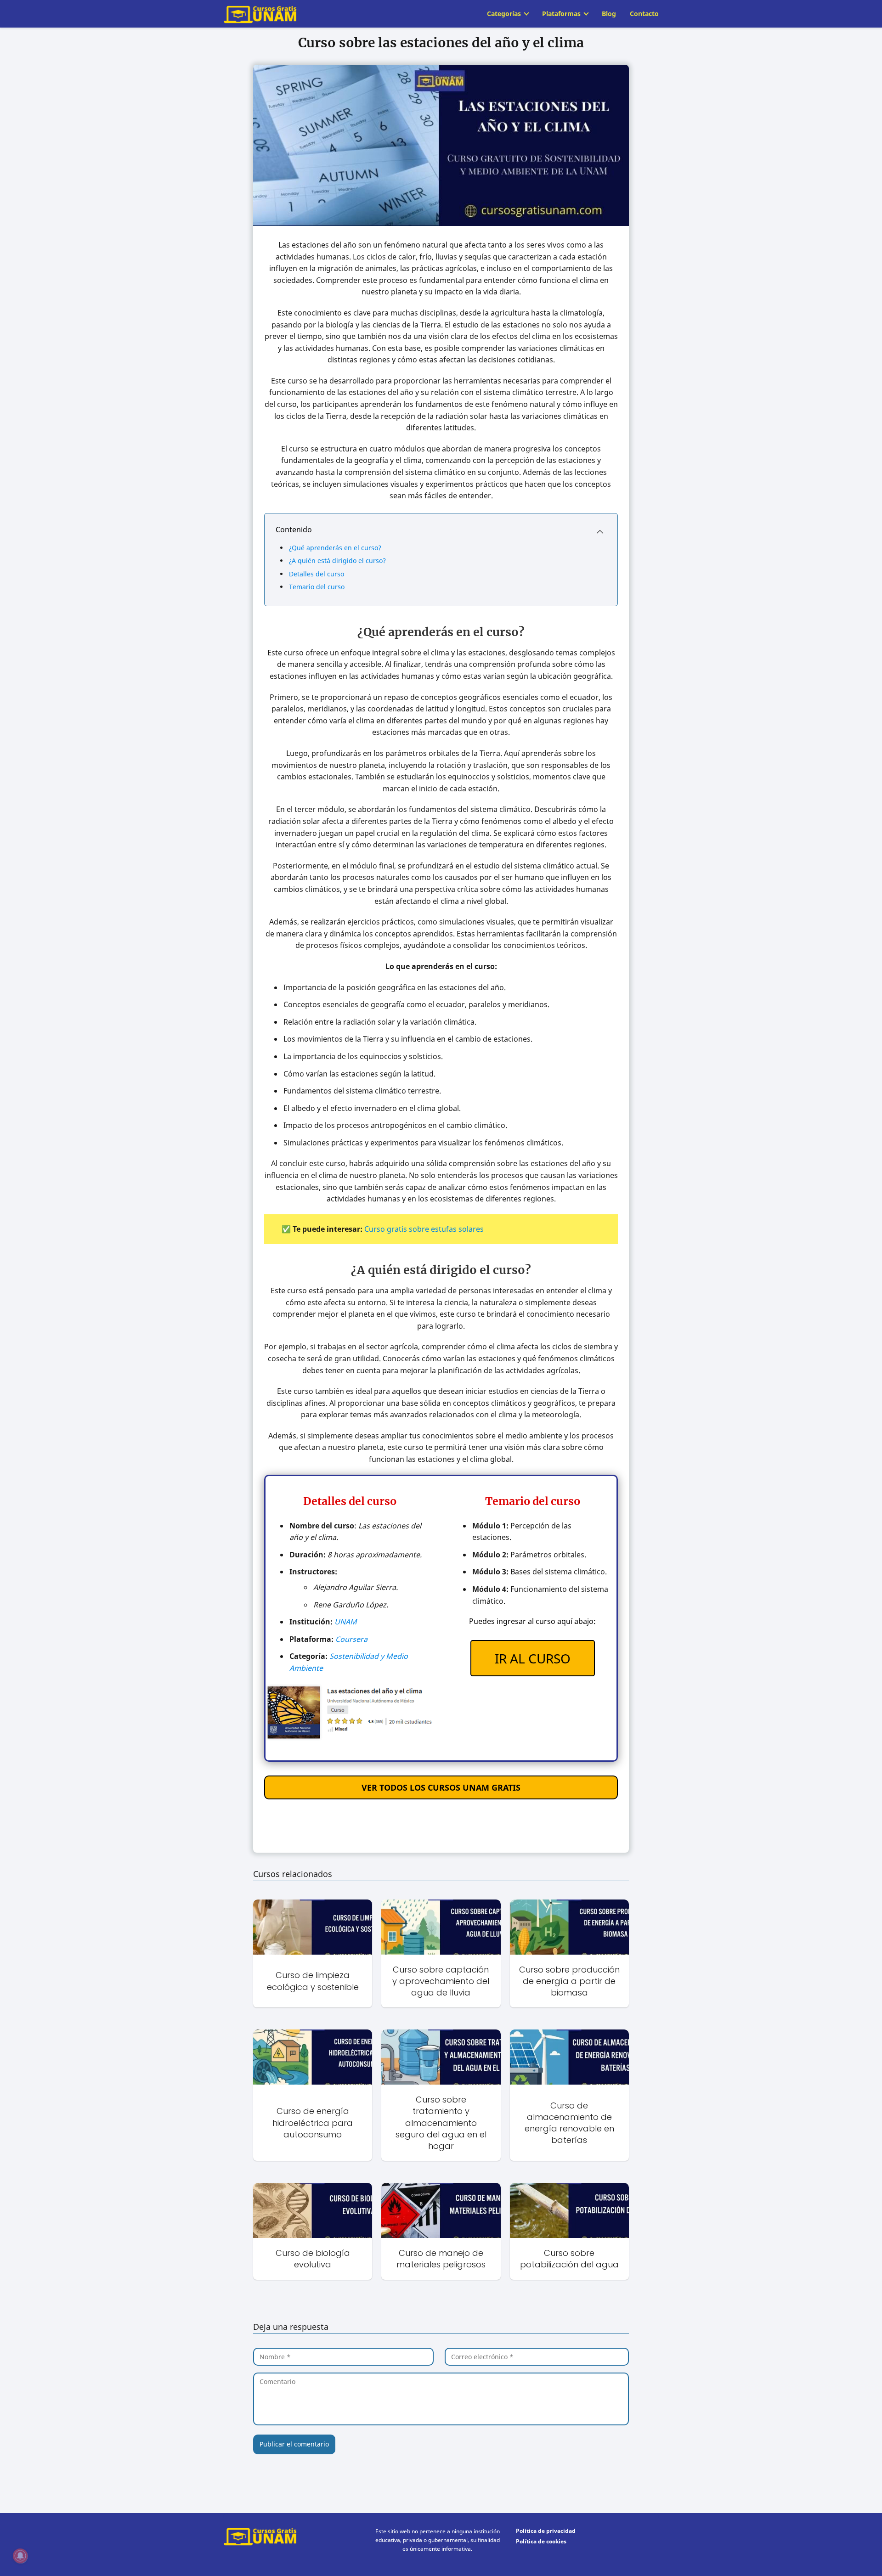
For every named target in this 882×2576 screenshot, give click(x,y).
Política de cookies (541, 2541)
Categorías (504, 14)
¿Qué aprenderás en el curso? (335, 548)
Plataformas (561, 14)
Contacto (644, 14)
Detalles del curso (317, 574)
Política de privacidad (546, 2531)
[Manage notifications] (20, 2556)
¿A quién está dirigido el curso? (337, 561)
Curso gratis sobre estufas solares (424, 1229)
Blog (609, 14)
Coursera (351, 1639)
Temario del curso (317, 587)
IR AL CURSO (533, 1658)
